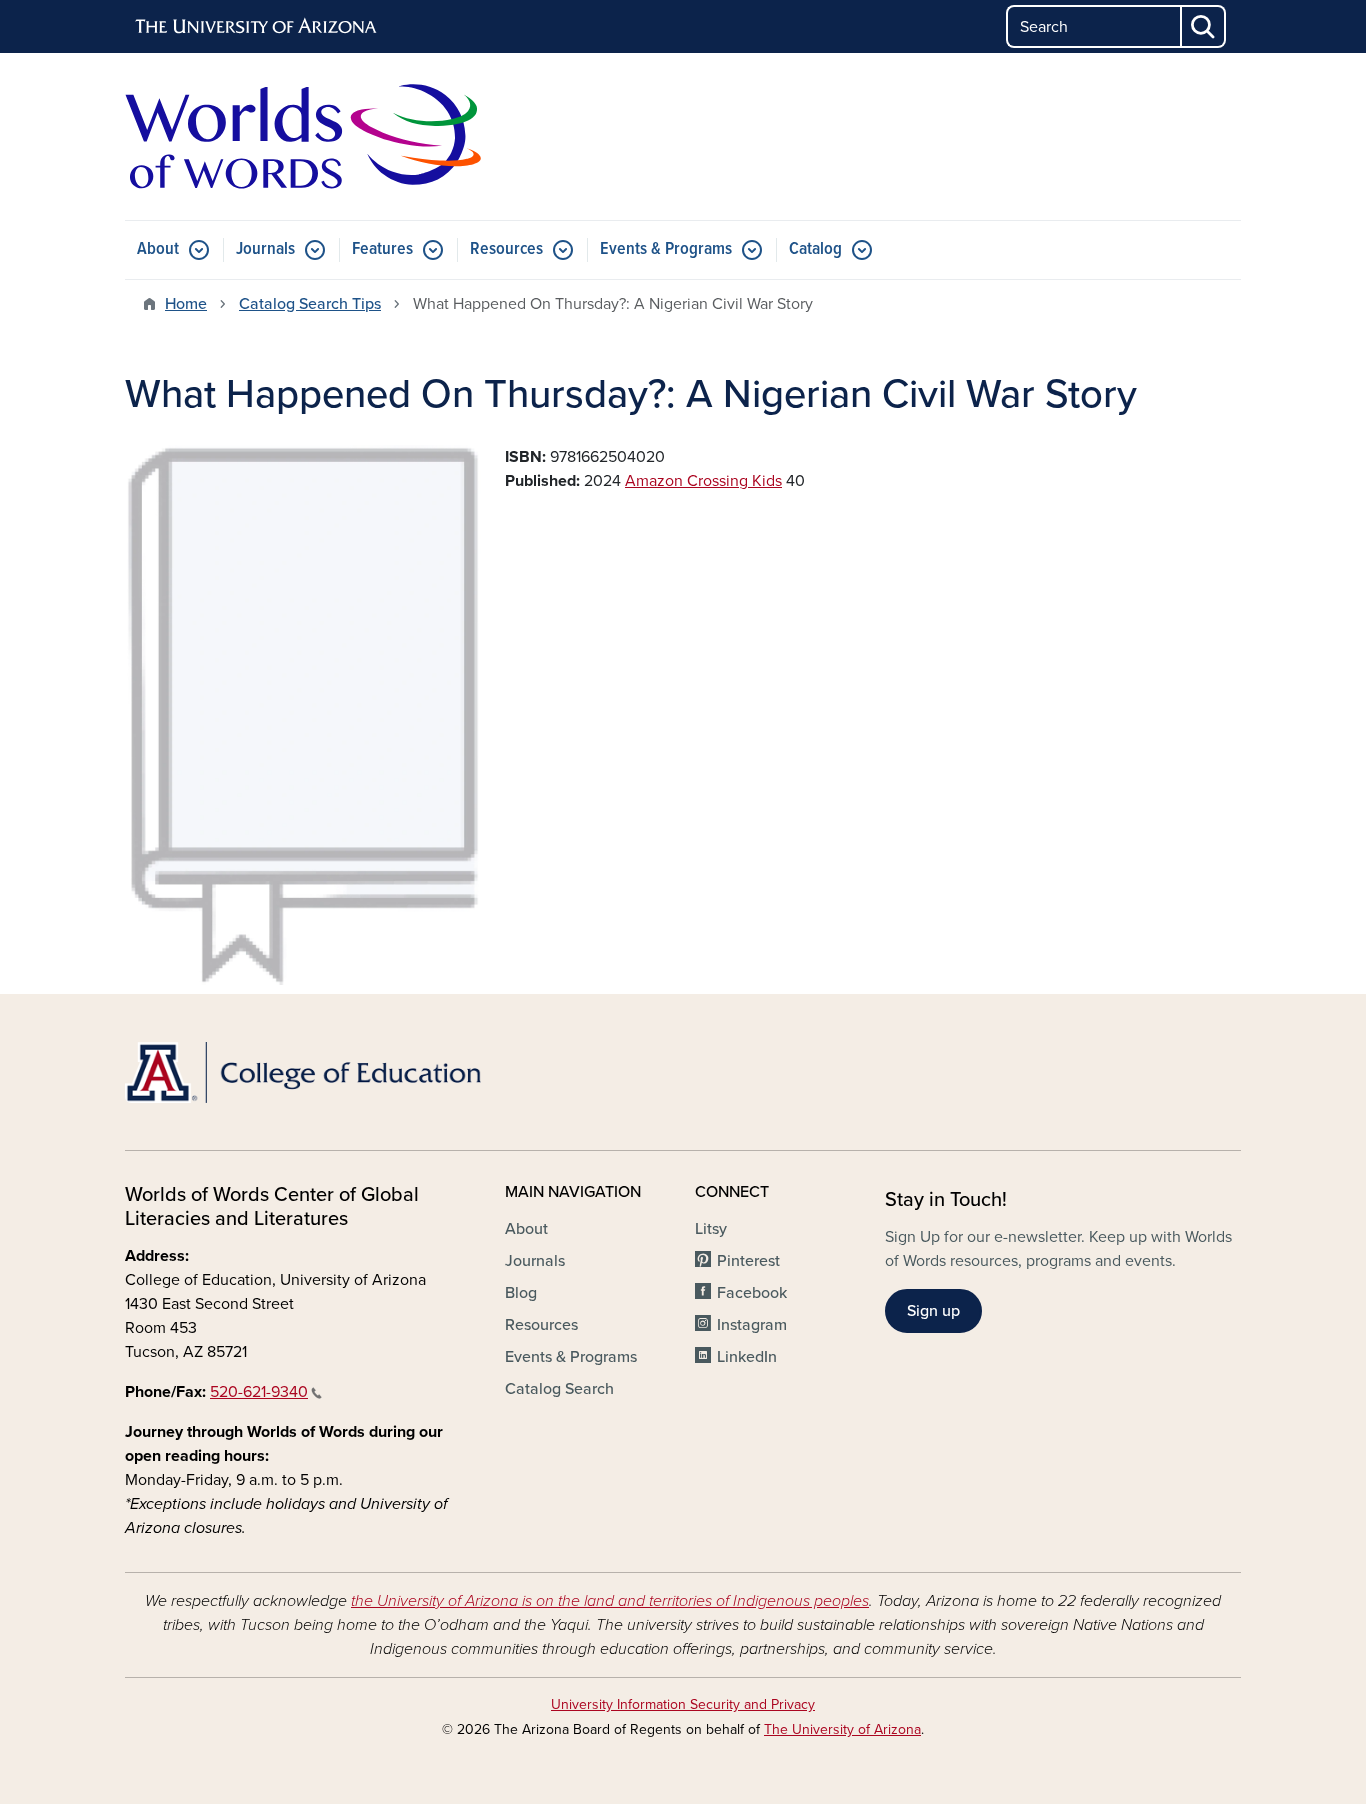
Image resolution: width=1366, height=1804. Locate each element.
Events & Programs (666, 249)
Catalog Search (559, 1389)
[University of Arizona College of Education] (303, 1072)
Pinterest (748, 1261)
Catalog (815, 249)
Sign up (933, 1311)
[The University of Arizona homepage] (257, 27)
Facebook (752, 1293)
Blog (521, 1293)
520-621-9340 (259, 1392)
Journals (265, 249)
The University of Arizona (842, 1729)
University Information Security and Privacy (683, 1704)
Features (382, 249)
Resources (506, 249)
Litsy (711, 1229)
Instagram (752, 1325)
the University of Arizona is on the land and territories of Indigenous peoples (610, 1601)
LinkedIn (747, 1357)
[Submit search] (1204, 26)
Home (186, 304)
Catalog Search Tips (310, 304)
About (158, 249)
